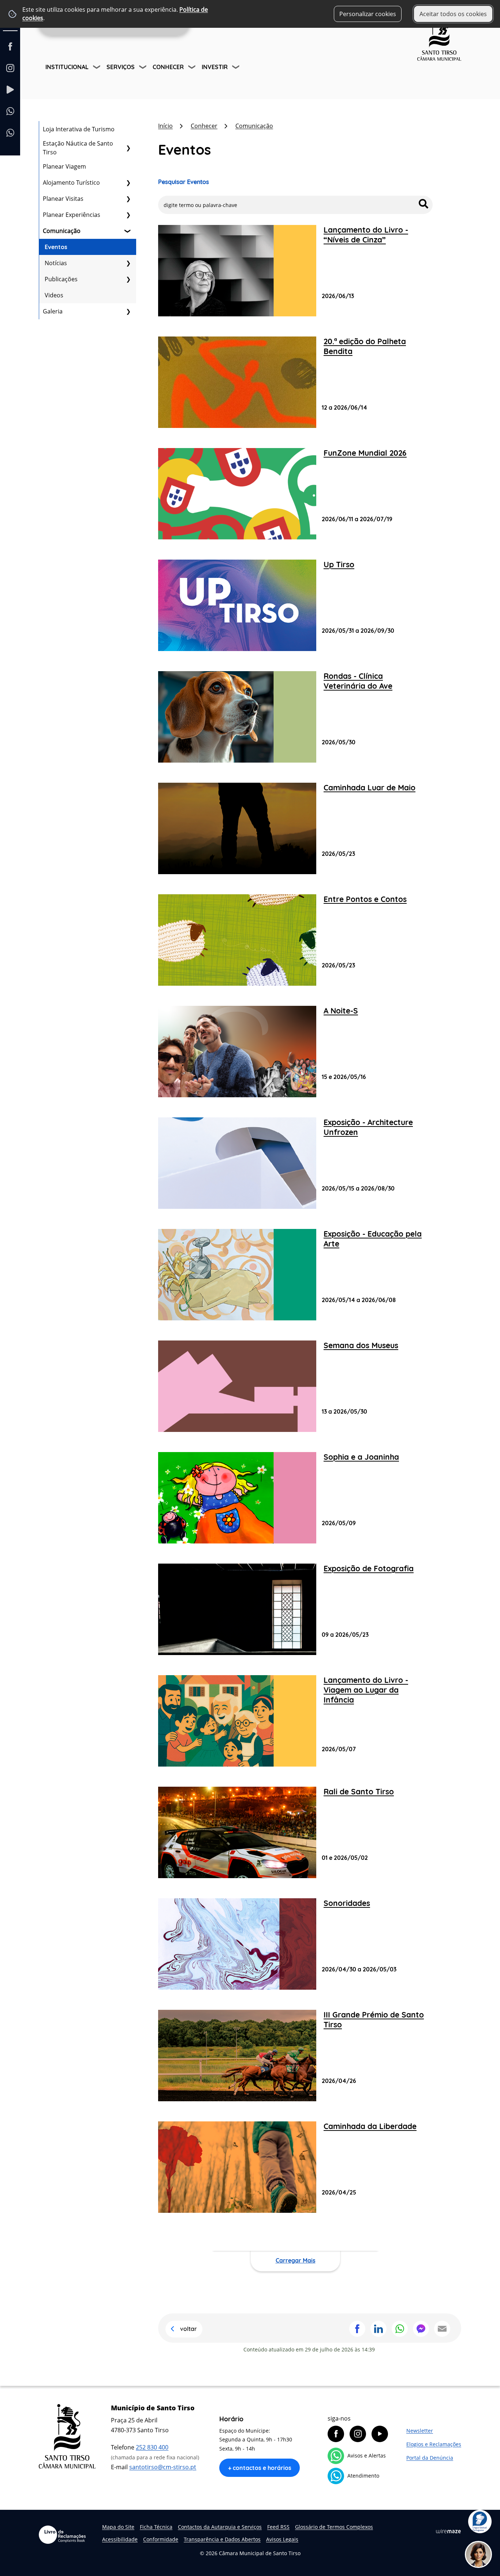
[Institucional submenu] (97, 68)
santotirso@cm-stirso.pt (163, 2467)
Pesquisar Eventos (184, 182)
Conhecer (168, 67)
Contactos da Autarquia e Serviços (220, 2527)
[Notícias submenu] (128, 263)
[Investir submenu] (236, 68)
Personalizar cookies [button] (368, 14)
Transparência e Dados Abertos (222, 2539)
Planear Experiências (72, 215)
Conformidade (161, 2539)
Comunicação (62, 231)
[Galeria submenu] (128, 311)
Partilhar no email (442, 2329)
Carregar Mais (296, 2260)
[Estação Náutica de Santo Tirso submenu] (128, 148)
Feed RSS (278, 2527)
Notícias (56, 263)
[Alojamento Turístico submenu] (128, 183)
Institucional (67, 67)
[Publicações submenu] (128, 279)
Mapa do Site (118, 2527)
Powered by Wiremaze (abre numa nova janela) (448, 2531)
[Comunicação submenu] (128, 231)
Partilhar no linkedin (378, 2329)
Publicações (61, 279)
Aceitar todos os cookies (453, 14)
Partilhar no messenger (421, 2329)
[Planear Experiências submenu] (128, 215)
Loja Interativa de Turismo (79, 129)
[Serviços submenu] (143, 68)
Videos (54, 295)
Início (165, 126)
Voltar (189, 2329)
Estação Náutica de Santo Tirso (78, 148)
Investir (215, 67)
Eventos (56, 247)
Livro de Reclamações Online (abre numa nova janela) (62, 2535)
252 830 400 (152, 2447)
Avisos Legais (282, 2539)
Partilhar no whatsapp (400, 2329)
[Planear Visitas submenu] (128, 199)
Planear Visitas (63, 199)
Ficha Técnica (156, 2527)
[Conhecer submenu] (193, 68)
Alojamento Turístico (71, 183)
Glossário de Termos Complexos (334, 2527)
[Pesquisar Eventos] (423, 204)
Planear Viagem (64, 166)
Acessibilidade (120, 2539)
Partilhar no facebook (357, 2329)
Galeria (53, 311)
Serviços (121, 67)
